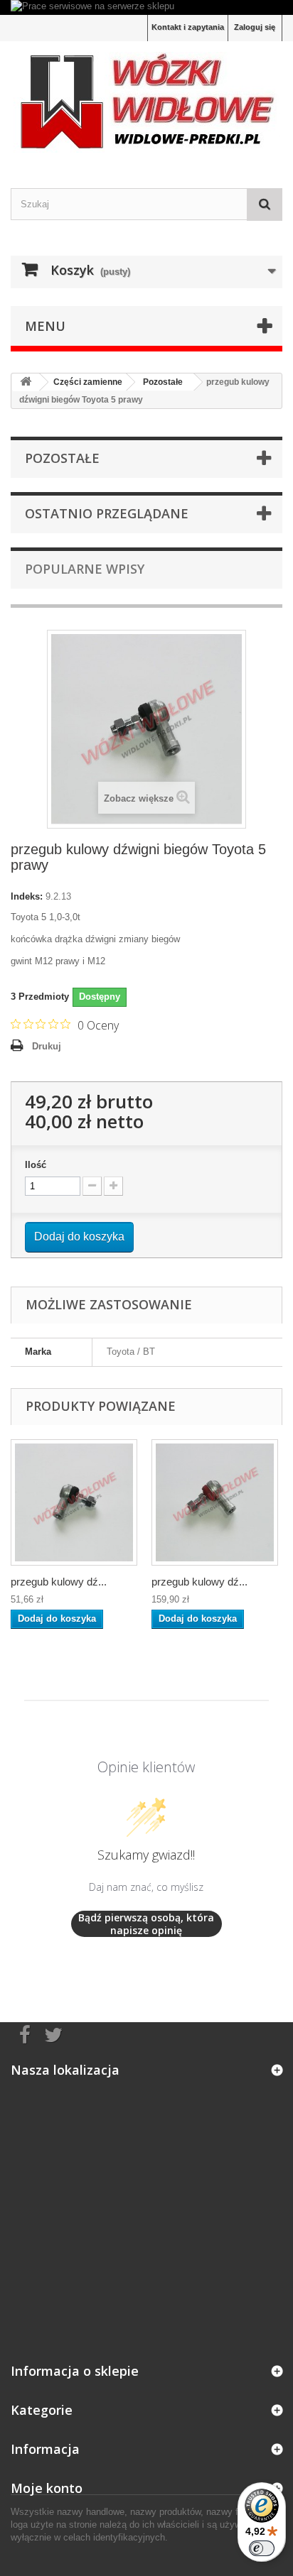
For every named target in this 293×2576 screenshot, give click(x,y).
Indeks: (27, 896)
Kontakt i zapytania (188, 27)
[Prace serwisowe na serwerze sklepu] (146, 7)
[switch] (262, 2548)
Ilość (36, 1165)
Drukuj (47, 1046)
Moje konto (47, 2488)
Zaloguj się (255, 27)
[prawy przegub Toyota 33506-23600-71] (74, 1502)
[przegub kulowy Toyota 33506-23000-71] (215, 1502)
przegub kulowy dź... (59, 1582)
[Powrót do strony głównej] (26, 382)
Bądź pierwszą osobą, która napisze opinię (146, 1924)
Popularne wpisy (85, 569)
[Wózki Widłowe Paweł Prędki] (146, 102)
